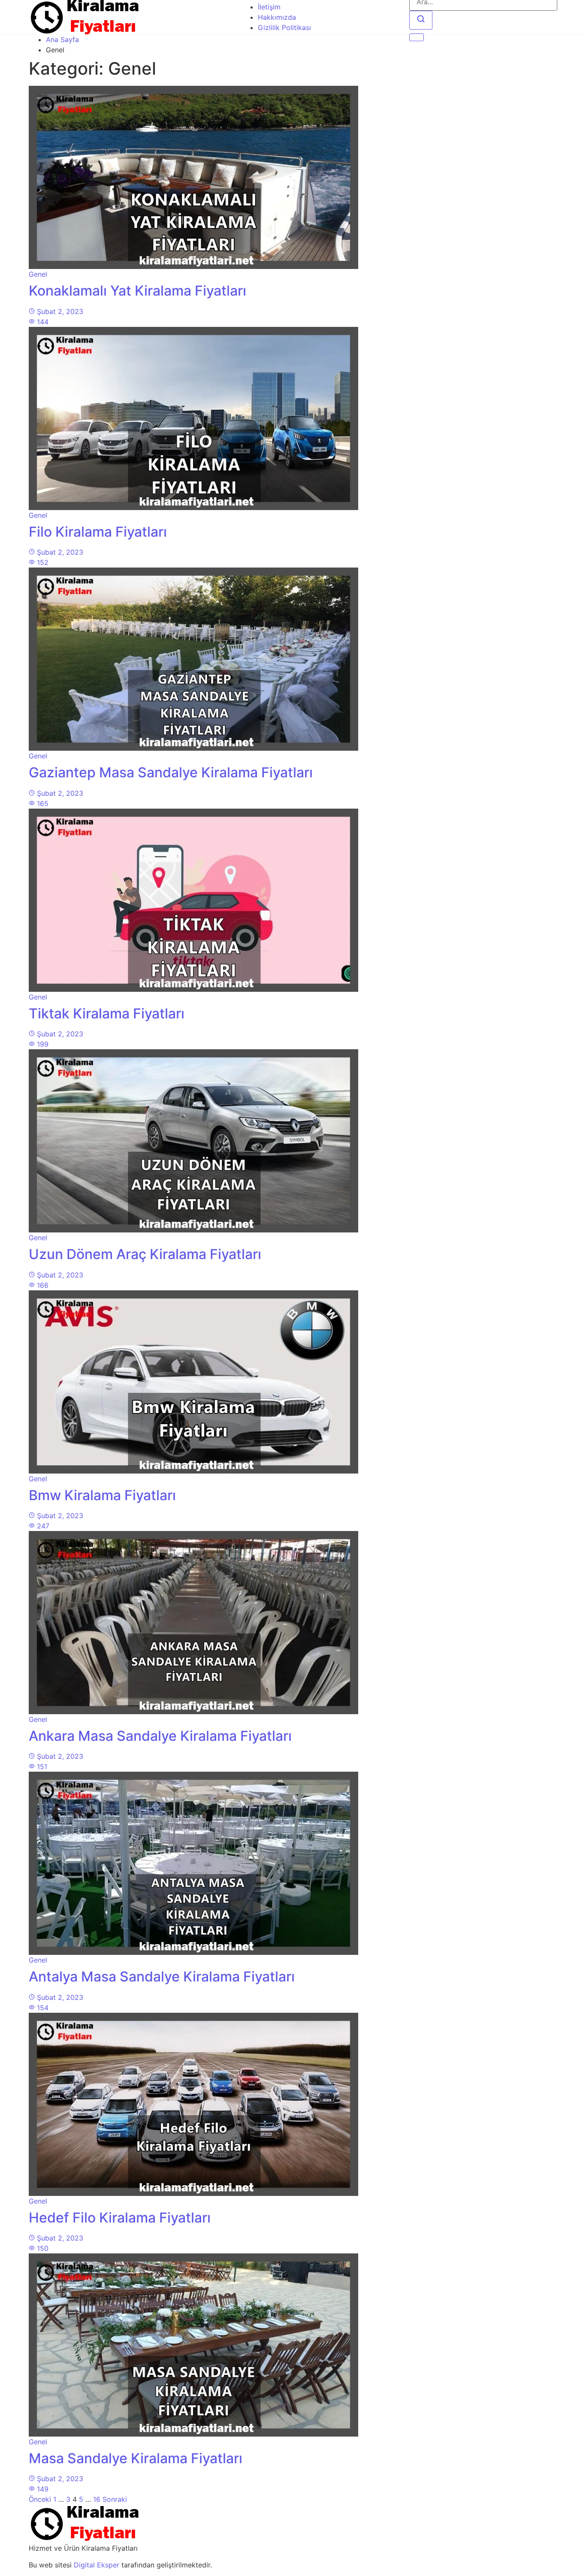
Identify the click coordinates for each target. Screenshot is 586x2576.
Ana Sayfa (62, 39)
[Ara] (421, 20)
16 (97, 2499)
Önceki (40, 2499)
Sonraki (115, 2499)
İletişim (269, 7)
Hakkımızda (277, 17)
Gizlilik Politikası (284, 27)
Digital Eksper (97, 2565)
